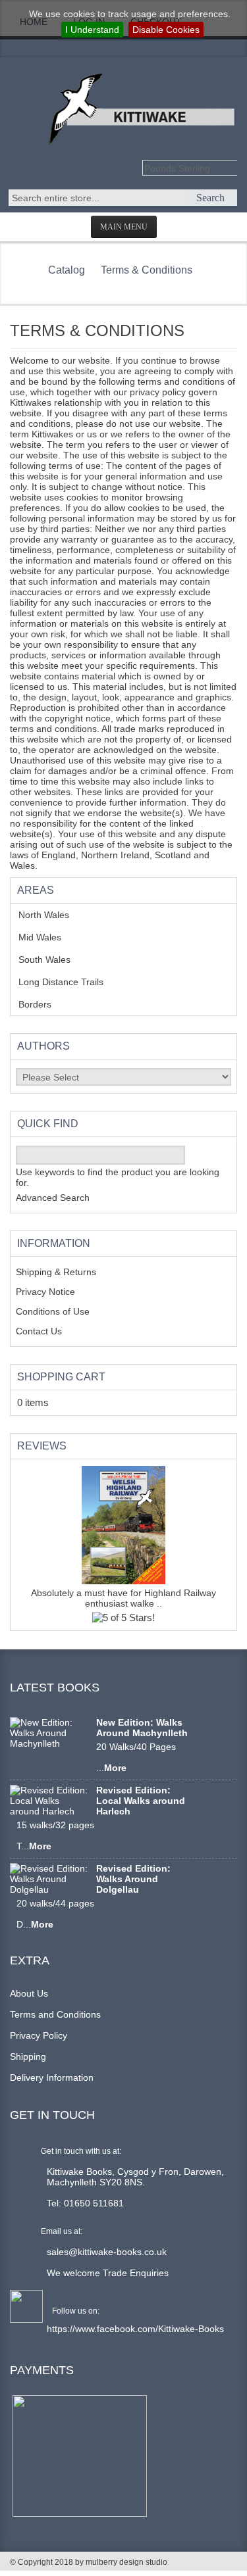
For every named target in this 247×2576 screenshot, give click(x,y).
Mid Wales (50, 937)
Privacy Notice (45, 1292)
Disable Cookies (166, 30)
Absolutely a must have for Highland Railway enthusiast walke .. (123, 1598)
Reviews (42, 1446)
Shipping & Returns (56, 1272)
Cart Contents (75, 41)
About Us (29, 1993)
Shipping (28, 2056)
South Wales (54, 960)
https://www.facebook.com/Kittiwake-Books (135, 2329)
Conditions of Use (53, 1311)
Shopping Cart (61, 1377)
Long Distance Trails (71, 982)
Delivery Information (52, 2078)
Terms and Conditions (55, 2014)
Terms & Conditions (147, 270)
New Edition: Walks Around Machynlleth (142, 1728)
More (115, 1768)
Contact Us (39, 1331)
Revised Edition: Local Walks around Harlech (141, 1801)
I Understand (92, 30)
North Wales (54, 915)
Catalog (67, 270)
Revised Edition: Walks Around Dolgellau (133, 1879)
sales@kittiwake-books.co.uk (107, 2252)
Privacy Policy (39, 2035)
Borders (42, 1004)
